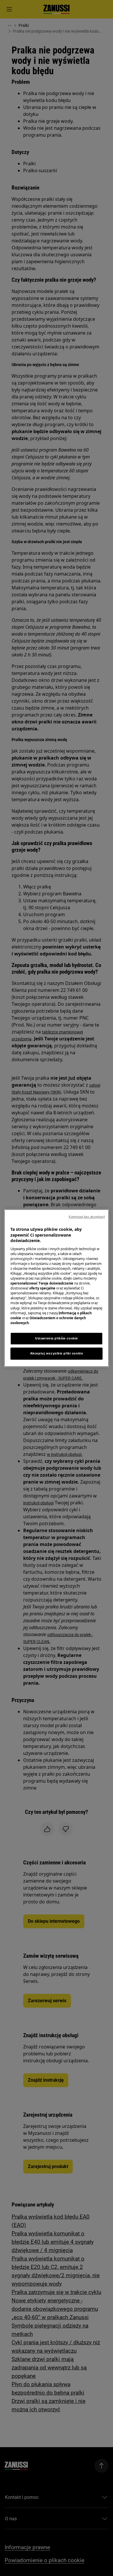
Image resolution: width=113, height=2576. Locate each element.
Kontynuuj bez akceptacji (87, 1217)
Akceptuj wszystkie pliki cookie (57, 1353)
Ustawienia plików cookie (57, 1338)
